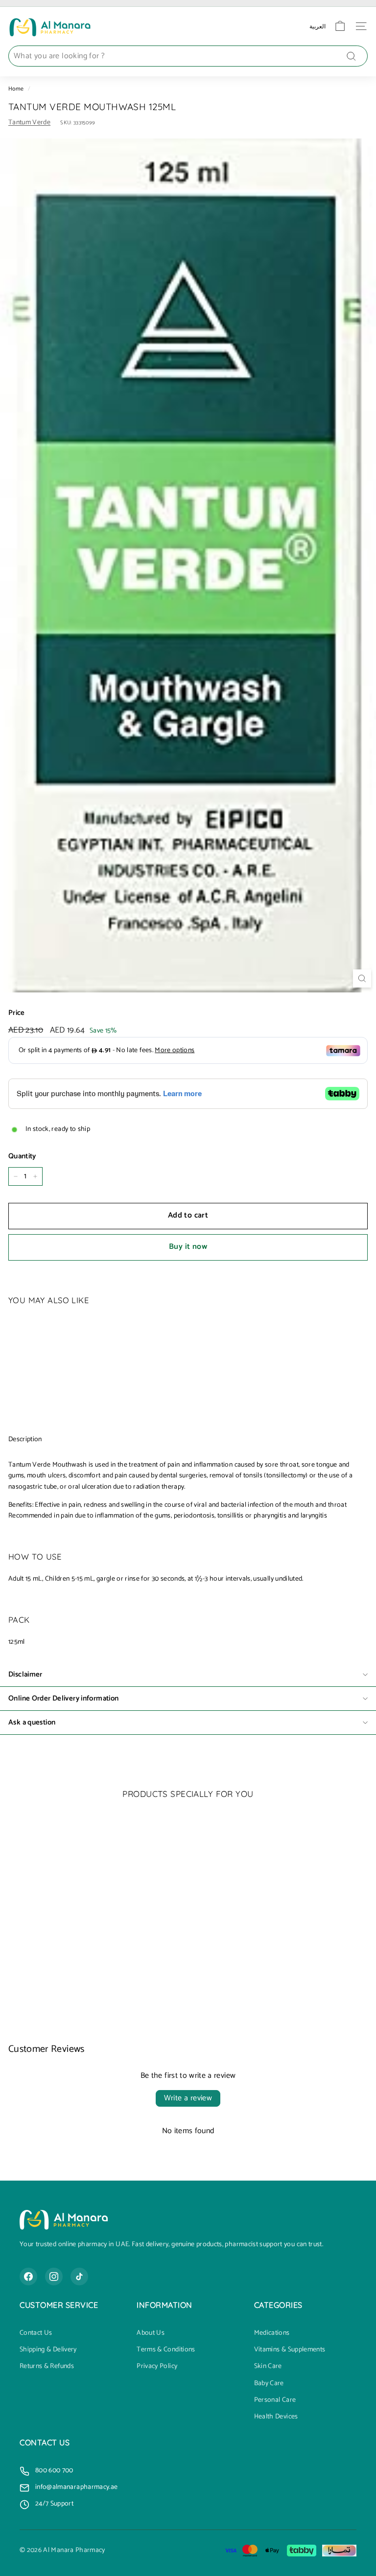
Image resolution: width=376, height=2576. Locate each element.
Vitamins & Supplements (290, 2350)
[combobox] (188, 56)
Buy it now (188, 1247)
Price (17, 1013)
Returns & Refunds (47, 2367)
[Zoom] (362, 978)
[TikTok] (79, 2277)
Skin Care (268, 2367)
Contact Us (36, 2333)
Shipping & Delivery (48, 2350)
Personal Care (275, 2400)
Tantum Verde (29, 123)
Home (16, 89)
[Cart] (340, 26)
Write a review (188, 2098)
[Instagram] (54, 2277)
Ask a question (32, 1722)
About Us (151, 2333)
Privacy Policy (157, 2367)
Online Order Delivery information (63, 1698)
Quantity (22, 1156)
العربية (317, 26)
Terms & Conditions (166, 2350)
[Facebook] (28, 2277)
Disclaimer (25, 1674)
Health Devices (276, 2417)
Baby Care (269, 2384)
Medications (272, 2333)
